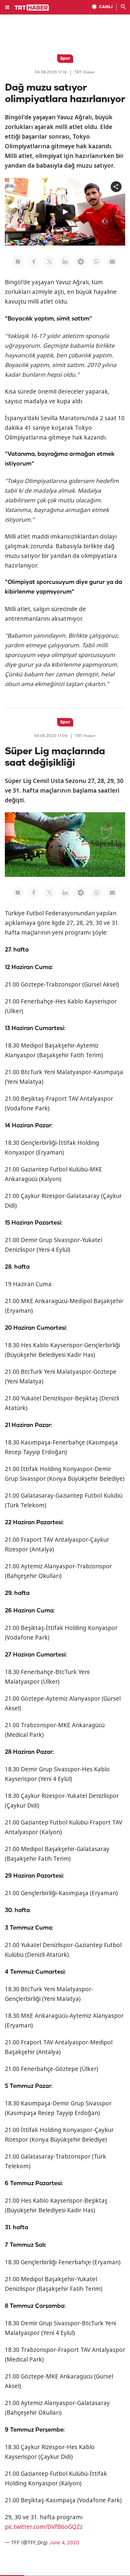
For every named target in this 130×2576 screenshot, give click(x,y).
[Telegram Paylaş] (81, 262)
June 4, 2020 (64, 2542)
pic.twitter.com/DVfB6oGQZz (44, 2527)
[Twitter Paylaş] (49, 262)
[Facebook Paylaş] (34, 262)
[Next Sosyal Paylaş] (18, 262)
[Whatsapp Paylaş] (96, 262)
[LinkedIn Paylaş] (65, 262)
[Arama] (123, 7)
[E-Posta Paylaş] (112, 262)
